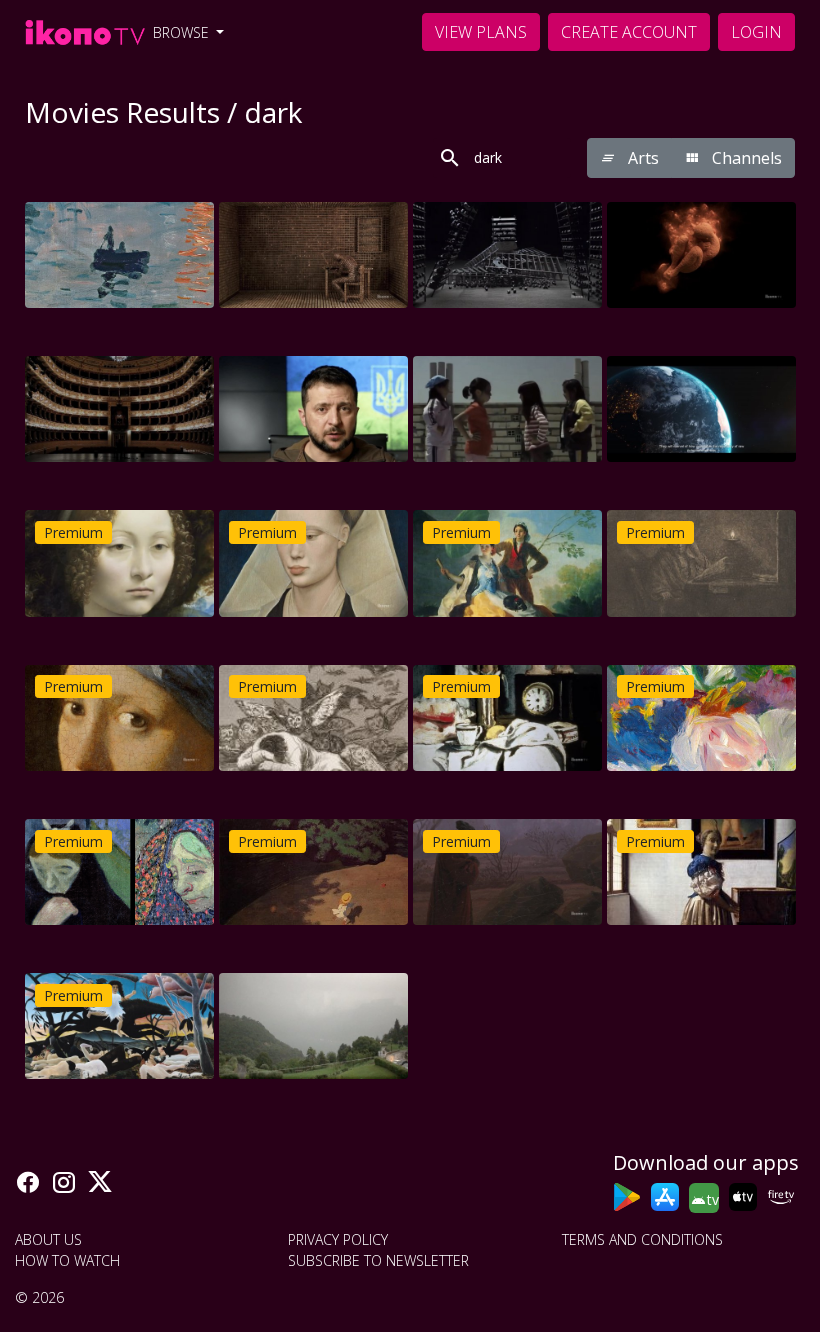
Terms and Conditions (642, 1239)
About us (48, 1239)
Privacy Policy (338, 1239)
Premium (73, 532)
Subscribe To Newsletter (378, 1260)
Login (756, 32)
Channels (745, 158)
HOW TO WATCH (67, 1260)
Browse (183, 32)
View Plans (481, 32)
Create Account (629, 32)
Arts (641, 158)
